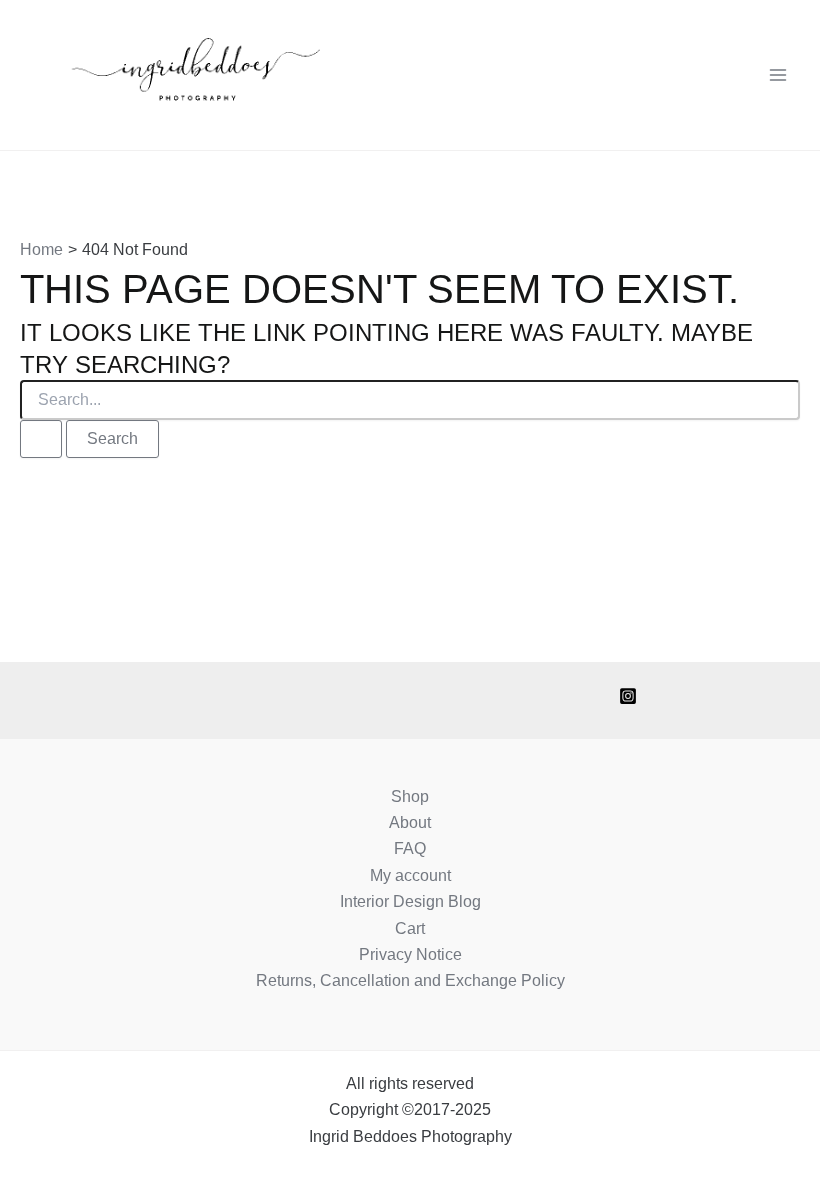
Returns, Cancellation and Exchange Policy (410, 980)
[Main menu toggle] (778, 75)
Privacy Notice (410, 954)
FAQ (410, 848)
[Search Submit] (41, 439)
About (410, 822)
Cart (410, 928)
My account (410, 875)
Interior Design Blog (410, 901)
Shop (410, 796)
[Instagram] (628, 696)
